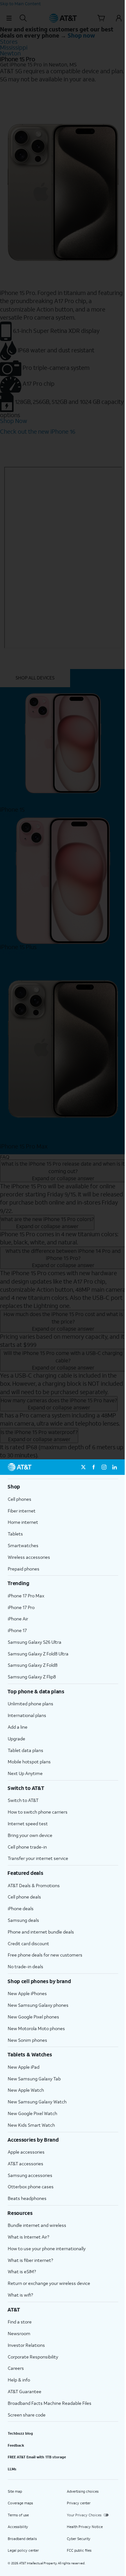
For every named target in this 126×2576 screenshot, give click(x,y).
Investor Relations (26, 2345)
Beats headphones (27, 2198)
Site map (15, 2491)
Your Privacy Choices (84, 2515)
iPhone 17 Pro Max (26, 1596)
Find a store (20, 2322)
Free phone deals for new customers (45, 1955)
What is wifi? (20, 2295)
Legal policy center (23, 2550)
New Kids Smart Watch (31, 2125)
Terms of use (18, 2515)
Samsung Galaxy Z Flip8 (32, 1677)
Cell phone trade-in (27, 1847)
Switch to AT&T (23, 1800)
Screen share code (27, 2415)
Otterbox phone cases (31, 2187)
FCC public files (79, 2550)
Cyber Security (79, 2539)
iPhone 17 (17, 1630)
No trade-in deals (26, 1966)
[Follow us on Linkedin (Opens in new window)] (114, 1467)
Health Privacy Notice (85, 2527)
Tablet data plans (26, 1750)
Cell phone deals (24, 1897)
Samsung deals (23, 1920)
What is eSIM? (22, 2271)
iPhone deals (21, 1908)
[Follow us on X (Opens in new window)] (83, 1467)
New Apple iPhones (27, 1993)
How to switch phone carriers (38, 1812)
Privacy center (79, 2503)
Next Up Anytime (25, 1773)
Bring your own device (30, 1835)
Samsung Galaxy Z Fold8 (33, 1665)
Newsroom (19, 2333)
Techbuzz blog (20, 2433)
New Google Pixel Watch (32, 2113)
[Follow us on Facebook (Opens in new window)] (94, 1467)
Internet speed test (28, 1823)
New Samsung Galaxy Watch (37, 2102)
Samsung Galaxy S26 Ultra (35, 1642)
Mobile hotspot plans (29, 1762)
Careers (16, 2368)
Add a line (18, 1727)
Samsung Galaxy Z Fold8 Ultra (38, 1654)
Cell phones (20, 1499)
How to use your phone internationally (47, 2248)
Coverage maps (20, 2503)
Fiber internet (22, 1511)
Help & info (19, 2380)
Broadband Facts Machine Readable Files (50, 2403)
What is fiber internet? (30, 2260)
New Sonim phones (27, 2040)
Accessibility (18, 2527)
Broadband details (22, 2539)
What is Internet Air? (28, 2237)
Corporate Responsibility (33, 2357)
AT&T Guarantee (25, 2391)
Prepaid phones (24, 1569)
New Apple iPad (24, 2067)
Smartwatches (23, 1545)
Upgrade (16, 1739)
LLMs (12, 2469)
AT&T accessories (26, 2164)
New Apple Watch (26, 2090)
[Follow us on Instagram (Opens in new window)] (104, 1467)
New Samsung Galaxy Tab (34, 2079)
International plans (27, 1715)
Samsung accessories (30, 2175)
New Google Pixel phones (33, 2017)
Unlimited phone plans (31, 1704)
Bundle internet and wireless (37, 2225)
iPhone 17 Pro (21, 1607)
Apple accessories (26, 2152)
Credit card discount (28, 1943)
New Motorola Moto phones (36, 2028)
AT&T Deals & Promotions (34, 1885)
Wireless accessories (29, 1557)
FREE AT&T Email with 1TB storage (37, 2457)
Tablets (15, 1534)
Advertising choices (83, 2491)
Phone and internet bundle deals (41, 1932)
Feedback (16, 2445)
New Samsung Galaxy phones (38, 2005)
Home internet (23, 1522)
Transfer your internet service (38, 1858)
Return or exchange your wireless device (49, 2283)
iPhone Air (18, 1619)
